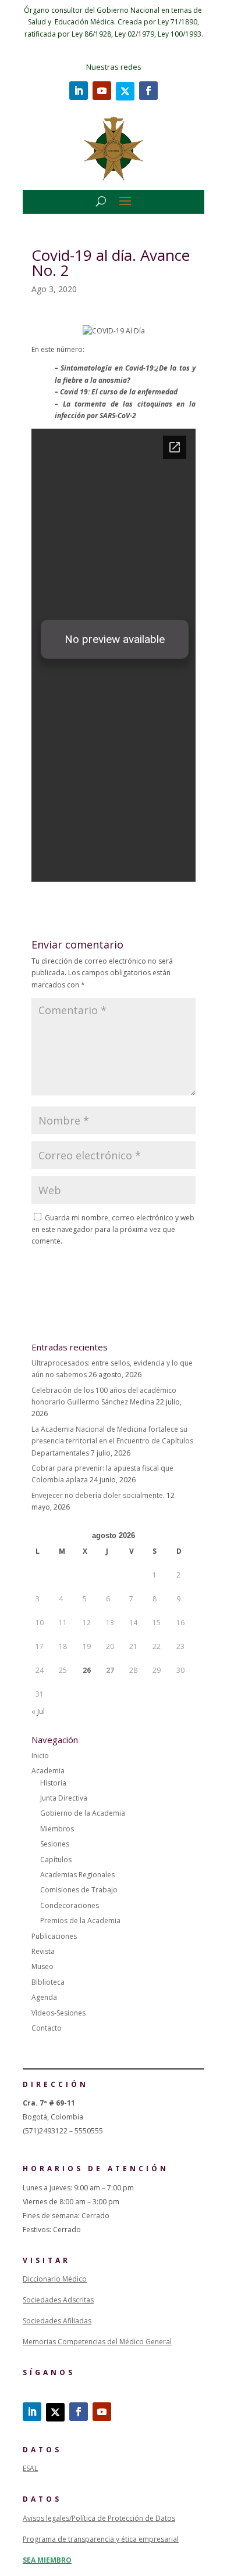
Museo (42, 1966)
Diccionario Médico (55, 2279)
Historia (53, 1783)
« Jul (38, 1711)
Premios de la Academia (80, 1921)
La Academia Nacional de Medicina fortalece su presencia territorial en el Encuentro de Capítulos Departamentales (112, 1441)
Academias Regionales (77, 1875)
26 (87, 1670)
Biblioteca (48, 1982)
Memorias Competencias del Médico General (97, 2342)
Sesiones (55, 1844)
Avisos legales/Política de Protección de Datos (99, 2518)
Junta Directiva (64, 1798)
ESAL (30, 2468)
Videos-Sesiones (58, 2013)
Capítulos (56, 1860)
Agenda (44, 1997)
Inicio (40, 1756)
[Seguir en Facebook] (148, 91)
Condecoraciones (70, 1905)
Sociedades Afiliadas (57, 2321)
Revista (43, 1951)
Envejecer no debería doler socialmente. (98, 1495)
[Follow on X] (125, 91)
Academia (48, 1771)
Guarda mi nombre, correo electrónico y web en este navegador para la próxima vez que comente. (113, 1230)
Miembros (57, 1829)
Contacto (47, 2028)
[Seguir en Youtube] (102, 91)
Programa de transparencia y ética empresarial (101, 2539)
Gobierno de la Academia (83, 1813)
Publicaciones (54, 1936)
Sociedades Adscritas (58, 2300)
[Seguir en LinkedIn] (79, 91)
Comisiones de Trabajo (79, 1890)
